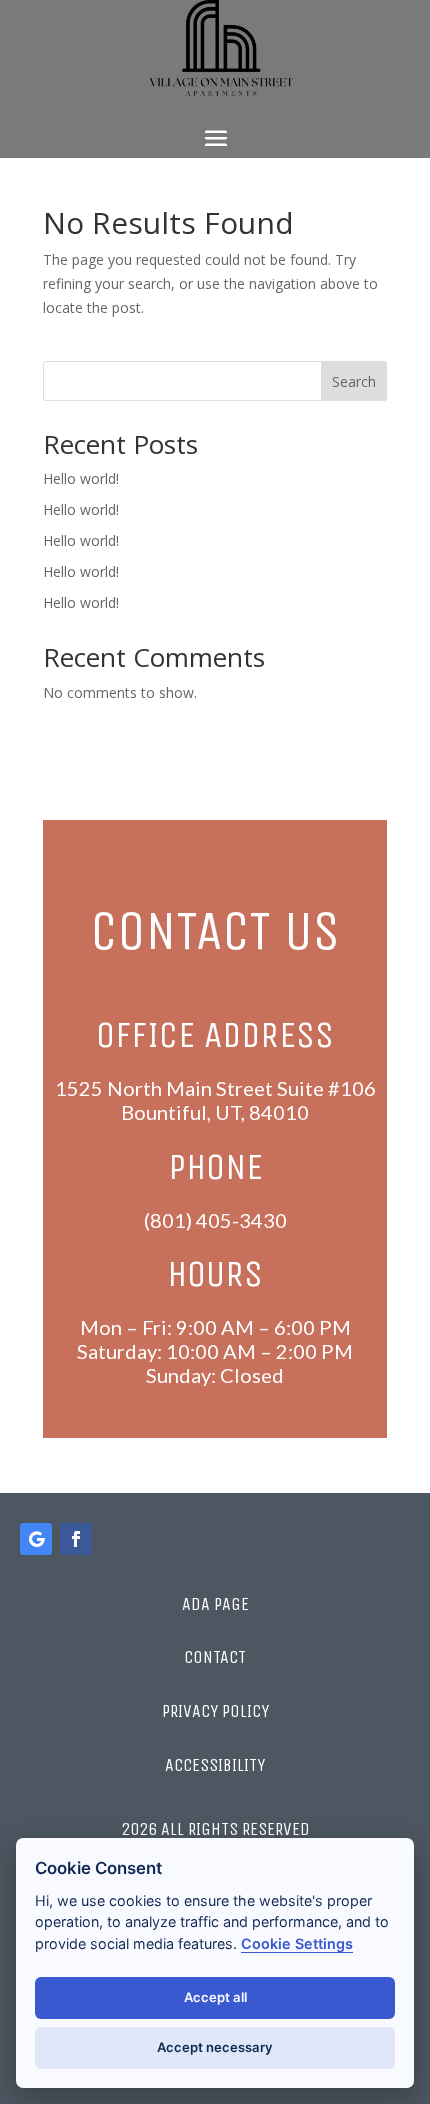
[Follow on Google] (36, 1539)
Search (354, 381)
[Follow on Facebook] (76, 1539)
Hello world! (81, 478)
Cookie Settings (297, 1943)
